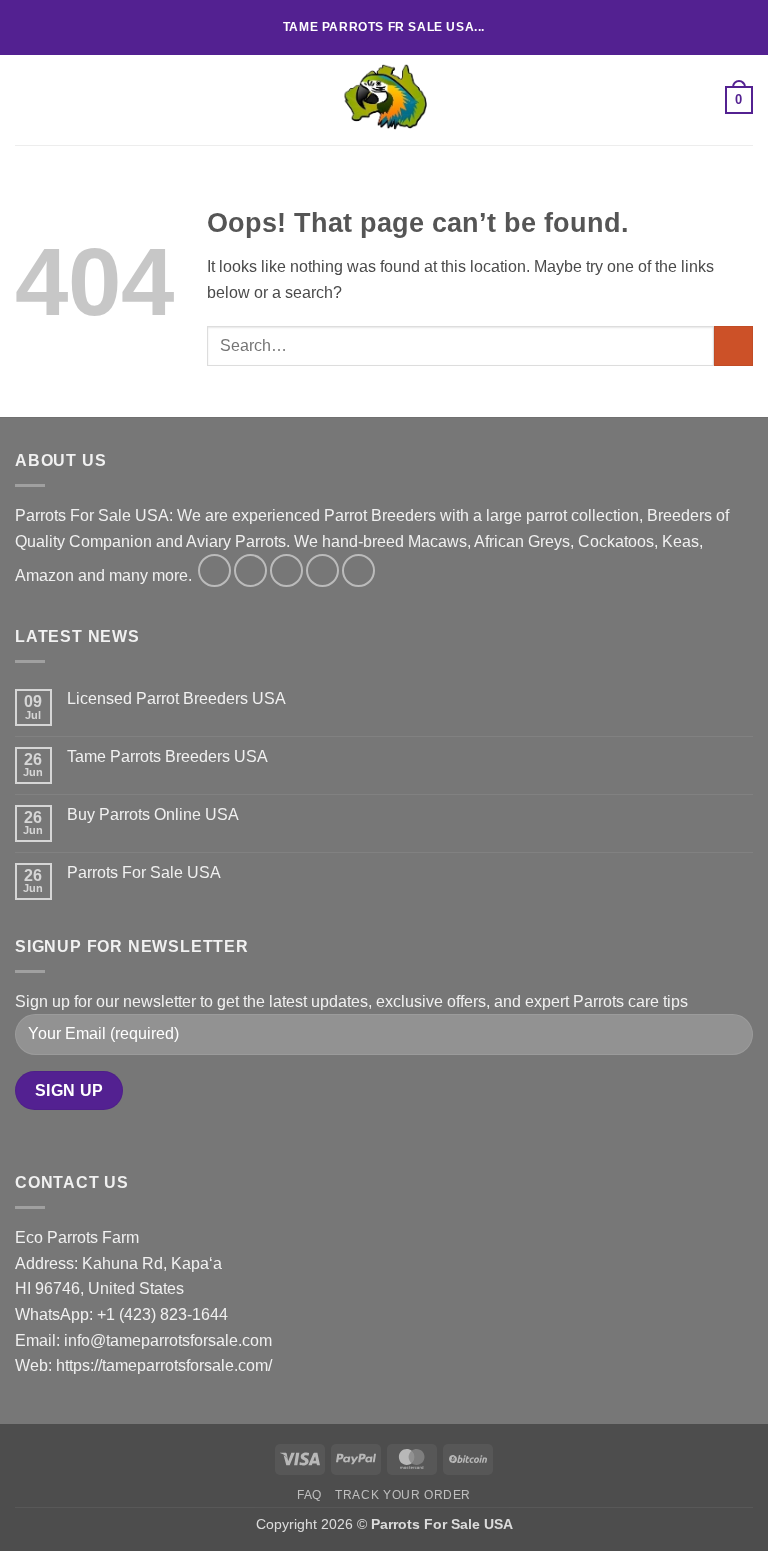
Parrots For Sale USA (144, 872)
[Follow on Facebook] (214, 570)
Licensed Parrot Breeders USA (176, 698)
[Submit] (733, 345)
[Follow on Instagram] (250, 570)
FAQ (309, 1495)
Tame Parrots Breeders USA (167, 756)
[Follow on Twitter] (286, 570)
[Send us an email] (322, 570)
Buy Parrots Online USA (153, 814)
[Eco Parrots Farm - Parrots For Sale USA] (384, 100)
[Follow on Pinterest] (358, 570)
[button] (27, 99)
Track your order (403, 1495)
